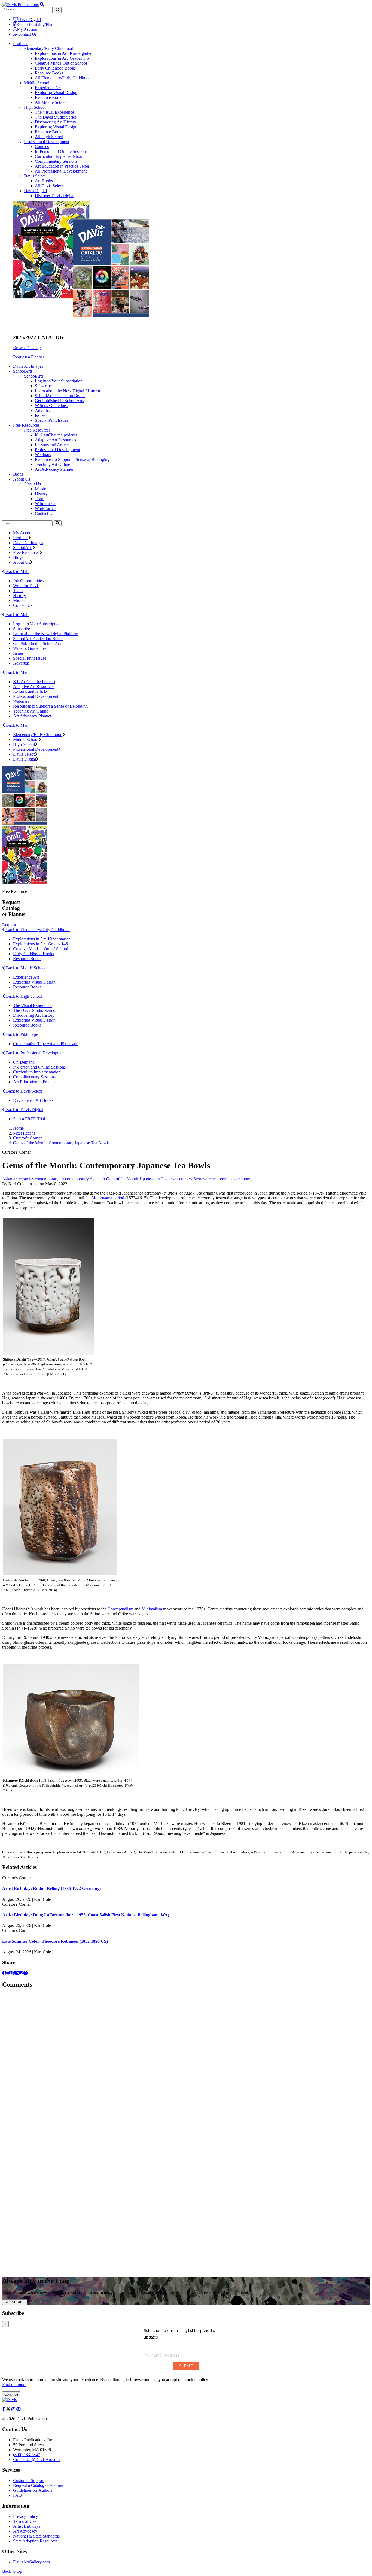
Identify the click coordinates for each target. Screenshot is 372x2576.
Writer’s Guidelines (30, 648)
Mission (42, 489)
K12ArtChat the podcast (56, 435)
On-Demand (24, 1062)
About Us (32, 484)
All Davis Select (49, 186)
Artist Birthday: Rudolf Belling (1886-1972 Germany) (51, 1888)
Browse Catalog (27, 348)
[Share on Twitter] (9, 1973)
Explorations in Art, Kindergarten (64, 53)
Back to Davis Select (23, 1091)
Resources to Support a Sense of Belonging (72, 459)
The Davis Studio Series (56, 117)
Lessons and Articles (53, 445)
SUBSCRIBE (15, 2302)
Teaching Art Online (52, 464)
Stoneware (202, 1179)
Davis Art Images (28, 366)
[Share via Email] (21, 1973)
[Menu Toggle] (42, 4)
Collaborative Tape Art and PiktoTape (46, 1044)
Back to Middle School (25, 968)
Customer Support (29, 2480)
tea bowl (220, 1179)
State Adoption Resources (35, 2541)
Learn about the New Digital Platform (67, 391)
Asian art (10, 1179)
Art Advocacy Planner (54, 469)
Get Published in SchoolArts (59, 401)
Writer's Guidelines (51, 405)
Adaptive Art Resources (55, 440)
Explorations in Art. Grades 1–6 (40, 944)
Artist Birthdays (27, 2526)
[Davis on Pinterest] (19, 2409)
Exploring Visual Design (56, 93)
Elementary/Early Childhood (49, 48)
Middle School (37, 83)
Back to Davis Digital (24, 1110)
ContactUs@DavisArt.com (36, 2459)
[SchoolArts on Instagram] (14, 2409)
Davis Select (35, 176)
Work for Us (46, 509)
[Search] (58, 523)
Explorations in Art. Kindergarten (42, 939)
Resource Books (49, 73)
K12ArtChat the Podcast (34, 682)
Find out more (14, 2385)
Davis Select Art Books (33, 1100)
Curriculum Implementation (59, 156)
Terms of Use (25, 2521)
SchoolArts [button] (23, 371)
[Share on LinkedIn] (17, 1973)
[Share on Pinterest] (13, 1973)
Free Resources (37, 430)
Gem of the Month (122, 1179)
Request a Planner (29, 357)
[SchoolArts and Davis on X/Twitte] (9, 2409)
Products (21, 538)
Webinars (43, 455)
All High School (49, 137)
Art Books (44, 181)
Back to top (12, 2571)
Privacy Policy (26, 2516)
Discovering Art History (56, 122)
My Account (28, 29)
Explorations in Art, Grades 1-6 (62, 58)
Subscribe (43, 386)
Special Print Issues (51, 420)
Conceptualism (120, 1609)
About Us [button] (22, 479)
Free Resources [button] (26, 425)
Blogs (18, 474)
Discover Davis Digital (55, 196)
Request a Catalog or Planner (38, 2485)
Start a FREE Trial (29, 1119)
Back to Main (17, 571)
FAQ (17, 2495)
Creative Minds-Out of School (61, 63)
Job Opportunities (28, 581)
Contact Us (27, 34)
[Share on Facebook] (4, 1973)
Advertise (43, 410)
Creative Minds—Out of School (41, 949)
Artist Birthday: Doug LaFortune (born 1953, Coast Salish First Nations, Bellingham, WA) (86, 1915)
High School (35, 107)
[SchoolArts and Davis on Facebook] (4, 2409)
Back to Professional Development (35, 1053)
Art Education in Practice (35, 1082)
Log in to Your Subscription (59, 381)
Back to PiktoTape (21, 1034)
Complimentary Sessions (56, 161)
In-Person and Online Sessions (61, 151)
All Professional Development (61, 171)
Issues (40, 415)
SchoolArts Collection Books (60, 396)
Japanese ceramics (177, 1179)
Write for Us (45, 504)
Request (9, 925)
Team (40, 499)
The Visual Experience (54, 112)
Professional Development (47, 142)
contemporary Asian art (85, 1179)
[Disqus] (186, 2062)
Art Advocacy (25, 2531)
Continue (11, 2394)
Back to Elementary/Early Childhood (37, 930)
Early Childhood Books (55, 68)
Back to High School (24, 996)
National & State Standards (36, 2536)
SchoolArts (34, 376)
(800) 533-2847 (27, 2455)
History (41, 494)
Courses (42, 147)
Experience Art (48, 88)
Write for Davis (26, 586)
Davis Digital (29, 19)
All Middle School (51, 102)
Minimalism (152, 1609)
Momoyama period (108, 1198)
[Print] (26, 1973)
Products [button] (21, 43)
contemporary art (49, 1179)
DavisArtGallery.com (31, 2562)
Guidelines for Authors (33, 2490)
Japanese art (150, 1179)
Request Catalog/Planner (38, 24)
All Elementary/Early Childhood (63, 78)
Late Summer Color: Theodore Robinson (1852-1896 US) (55, 1941)
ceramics (26, 1179)
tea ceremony (240, 1179)
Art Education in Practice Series (62, 166)
